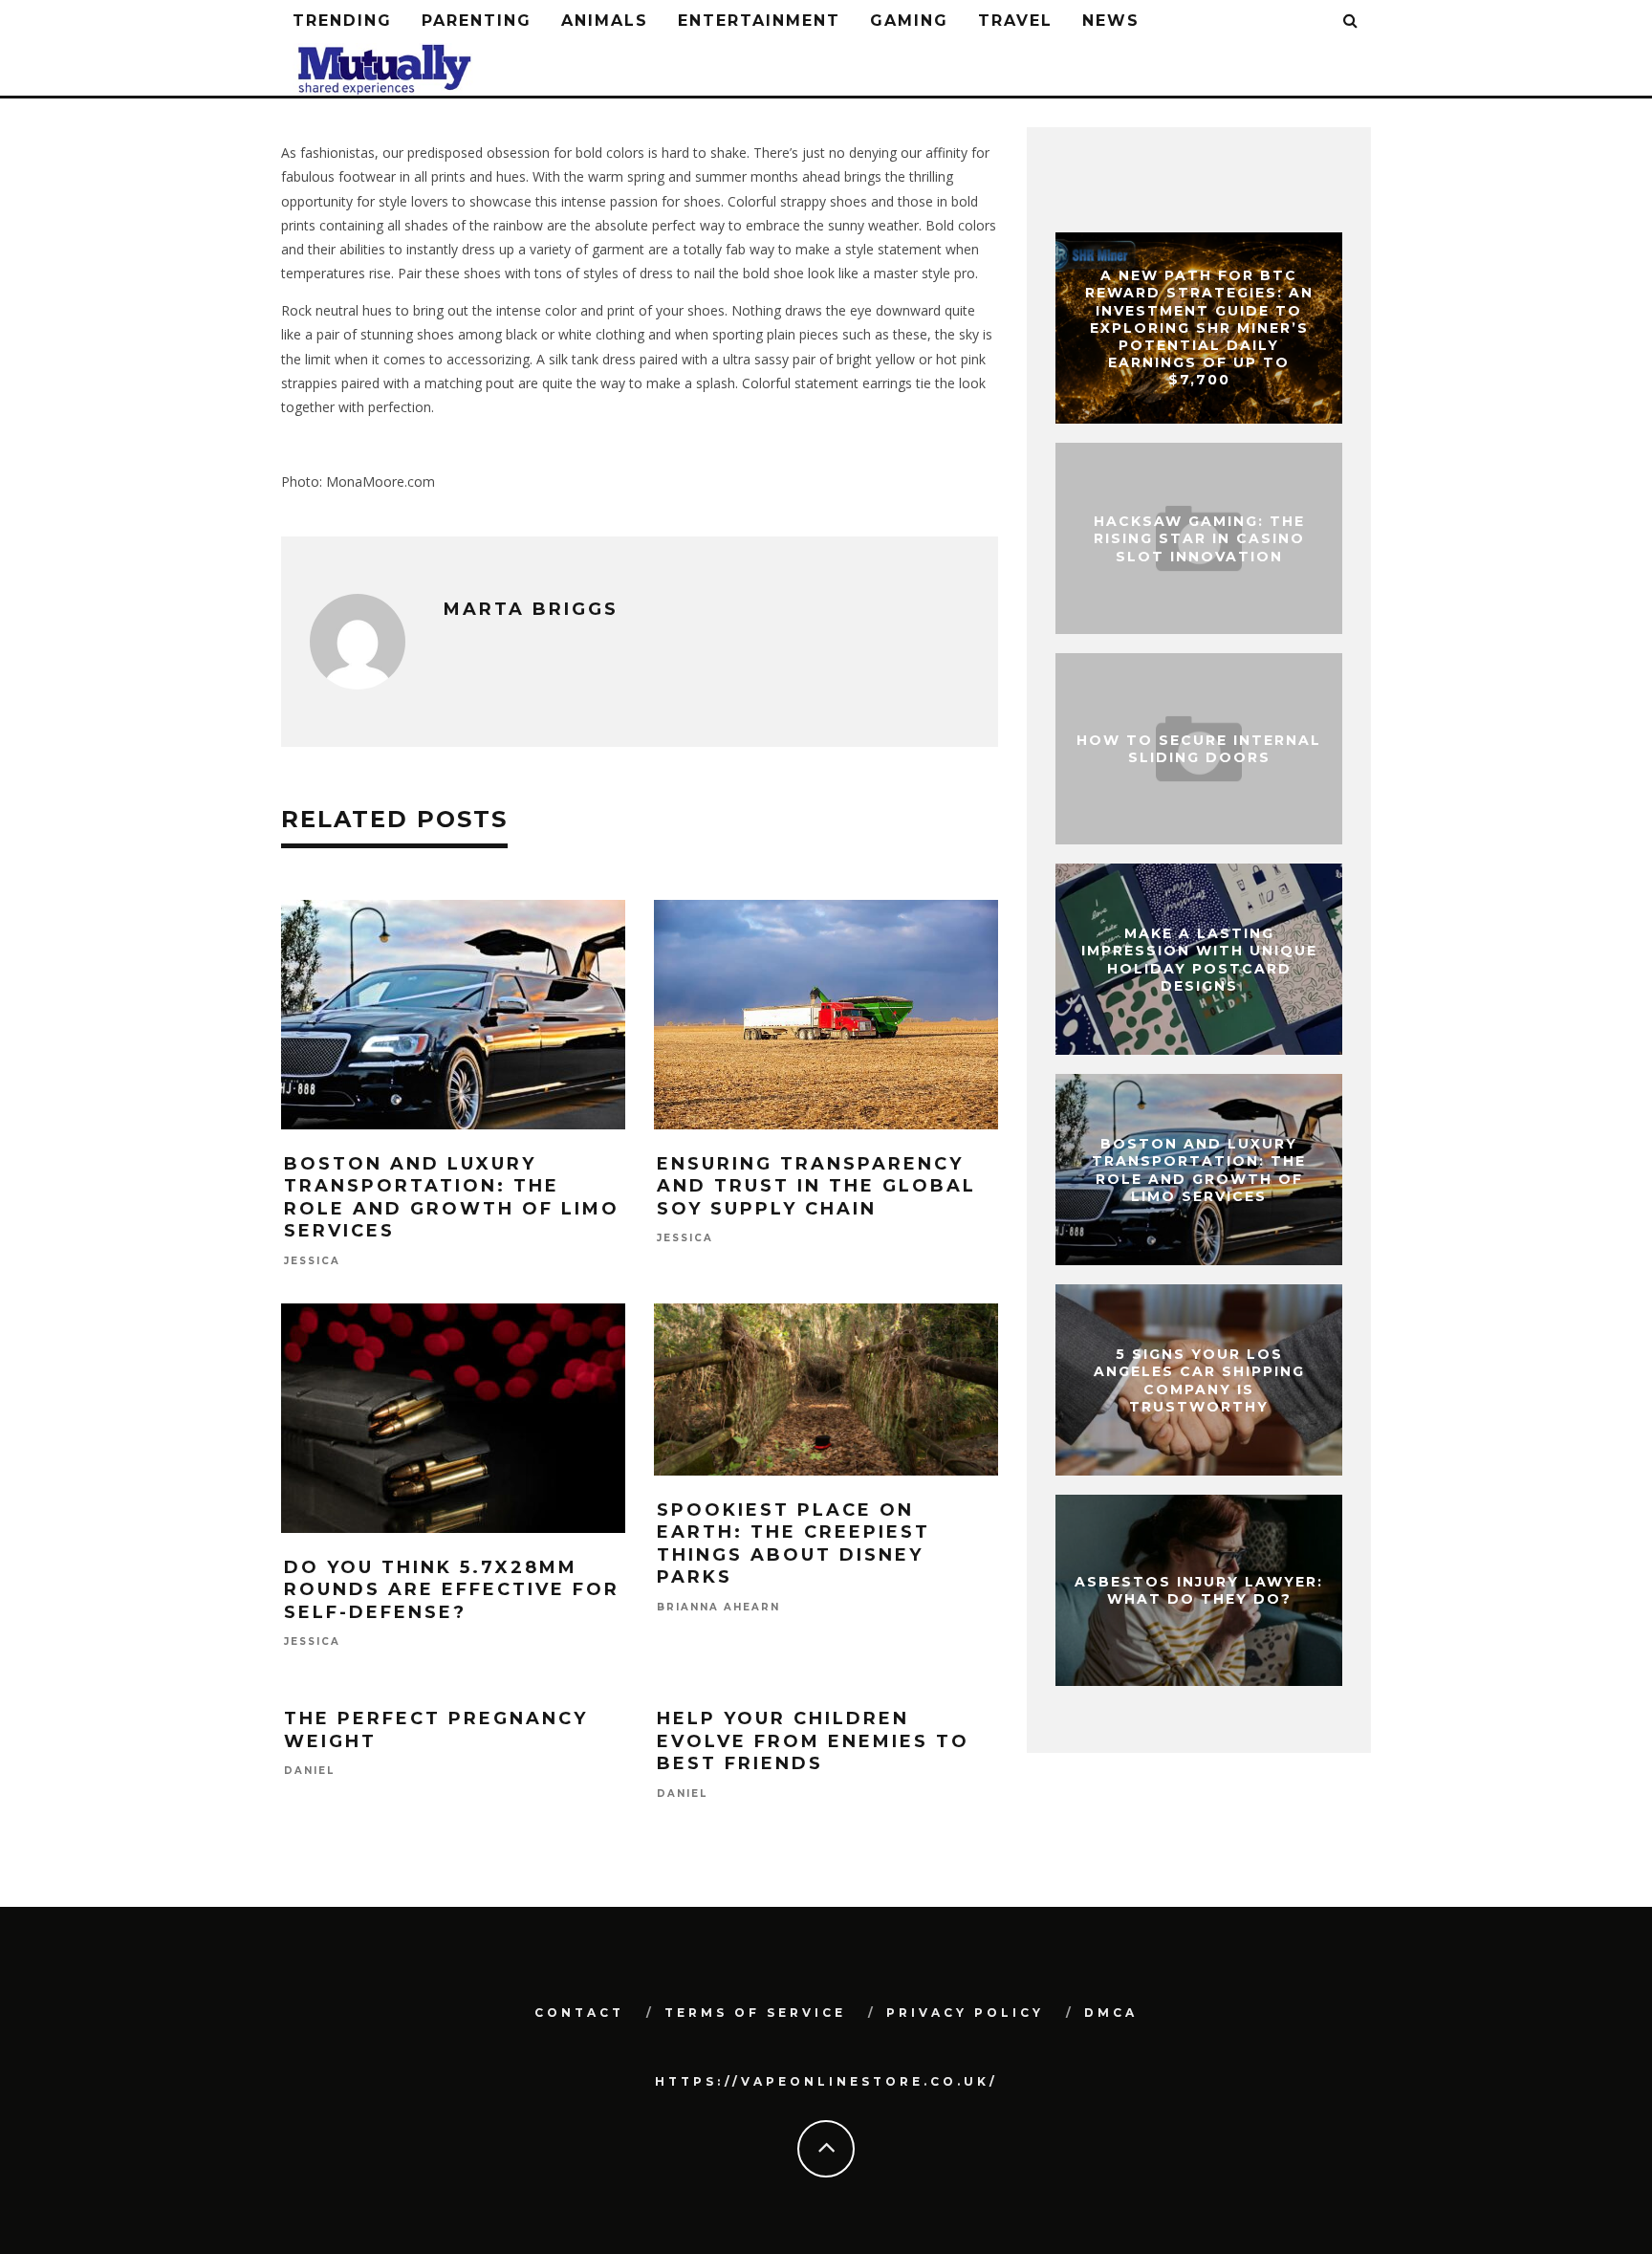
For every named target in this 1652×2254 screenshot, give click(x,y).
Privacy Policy (965, 2013)
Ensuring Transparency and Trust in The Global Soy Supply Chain (816, 1186)
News (1111, 21)
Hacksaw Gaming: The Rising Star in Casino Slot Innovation (1199, 538)
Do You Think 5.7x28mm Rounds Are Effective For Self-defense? (452, 1590)
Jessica (312, 1261)
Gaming (909, 21)
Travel (1015, 21)
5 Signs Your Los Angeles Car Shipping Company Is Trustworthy (1199, 1380)
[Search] (1351, 22)
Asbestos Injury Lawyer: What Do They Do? (1199, 1590)
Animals (605, 21)
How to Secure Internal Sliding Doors (1199, 749)
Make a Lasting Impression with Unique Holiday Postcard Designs (1199, 960)
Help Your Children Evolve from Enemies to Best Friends (813, 1741)
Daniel (309, 1772)
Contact (579, 2013)
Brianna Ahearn (718, 1607)
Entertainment (759, 21)
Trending (342, 21)
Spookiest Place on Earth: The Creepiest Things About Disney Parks (793, 1543)
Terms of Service (755, 2013)
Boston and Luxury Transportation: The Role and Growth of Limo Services (452, 1197)
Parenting (477, 21)
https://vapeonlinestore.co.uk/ (826, 2081)
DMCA (1111, 2013)
